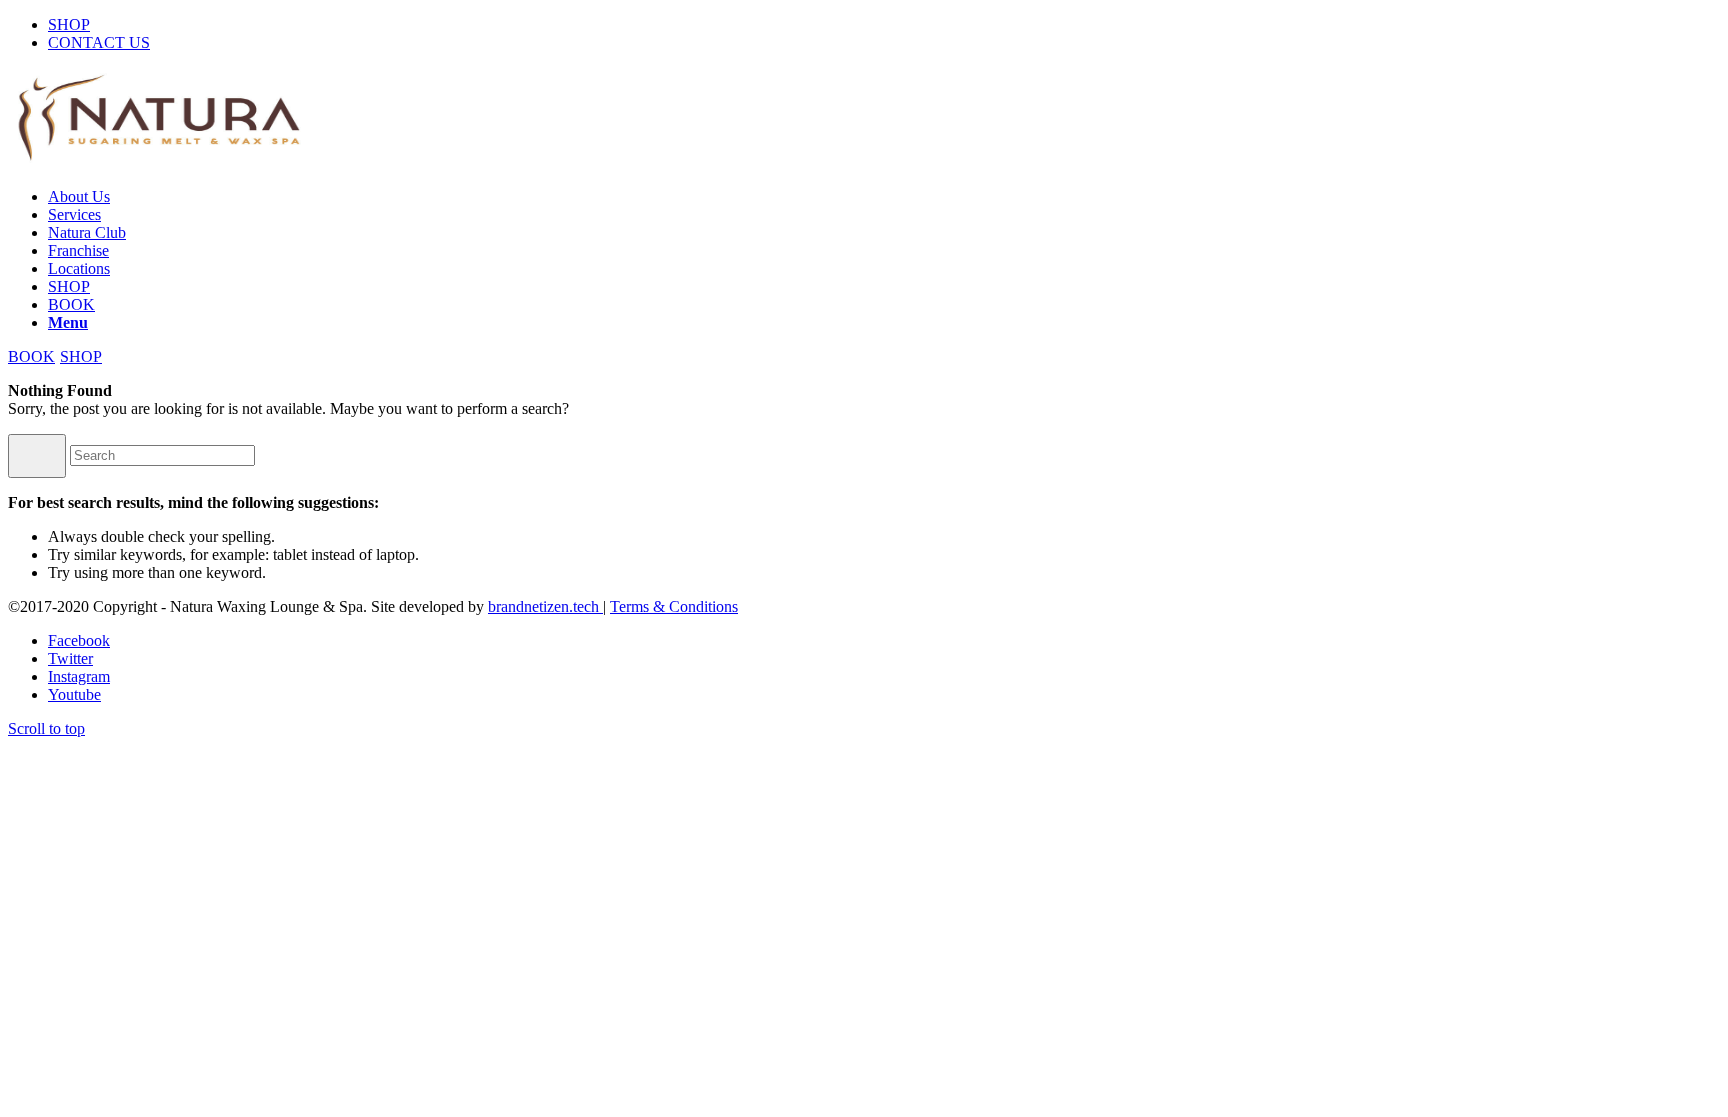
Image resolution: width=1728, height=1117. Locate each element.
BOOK (31, 356)
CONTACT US (99, 42)
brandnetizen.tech (545, 606)
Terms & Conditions (674, 606)
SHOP (69, 24)
